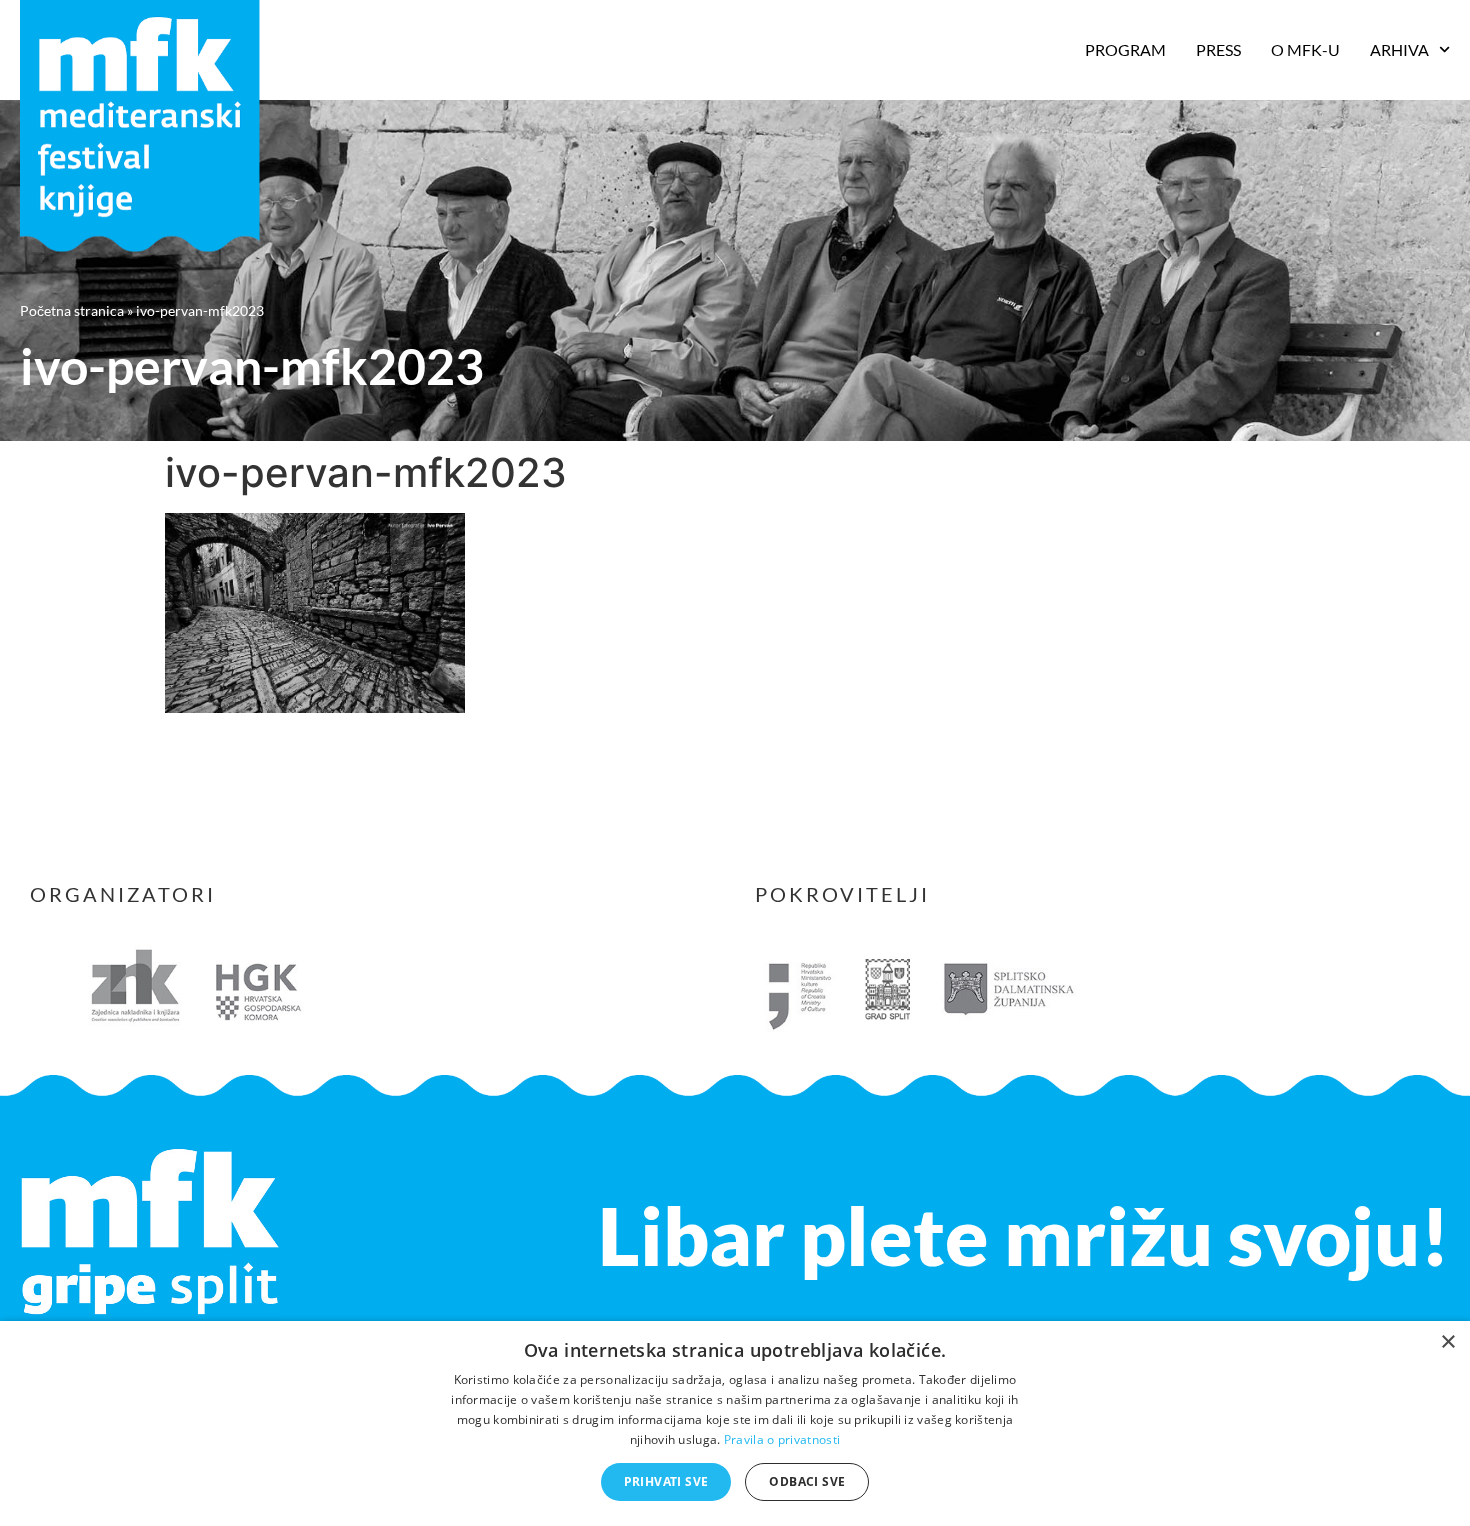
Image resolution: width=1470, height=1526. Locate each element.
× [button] (1447, 1342)
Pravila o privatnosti (782, 1439)
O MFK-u (1305, 49)
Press (1218, 49)
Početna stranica (72, 310)
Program (1125, 49)
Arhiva (1399, 49)
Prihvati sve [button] (666, 1481)
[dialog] (735, 1423)
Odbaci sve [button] (807, 1481)
